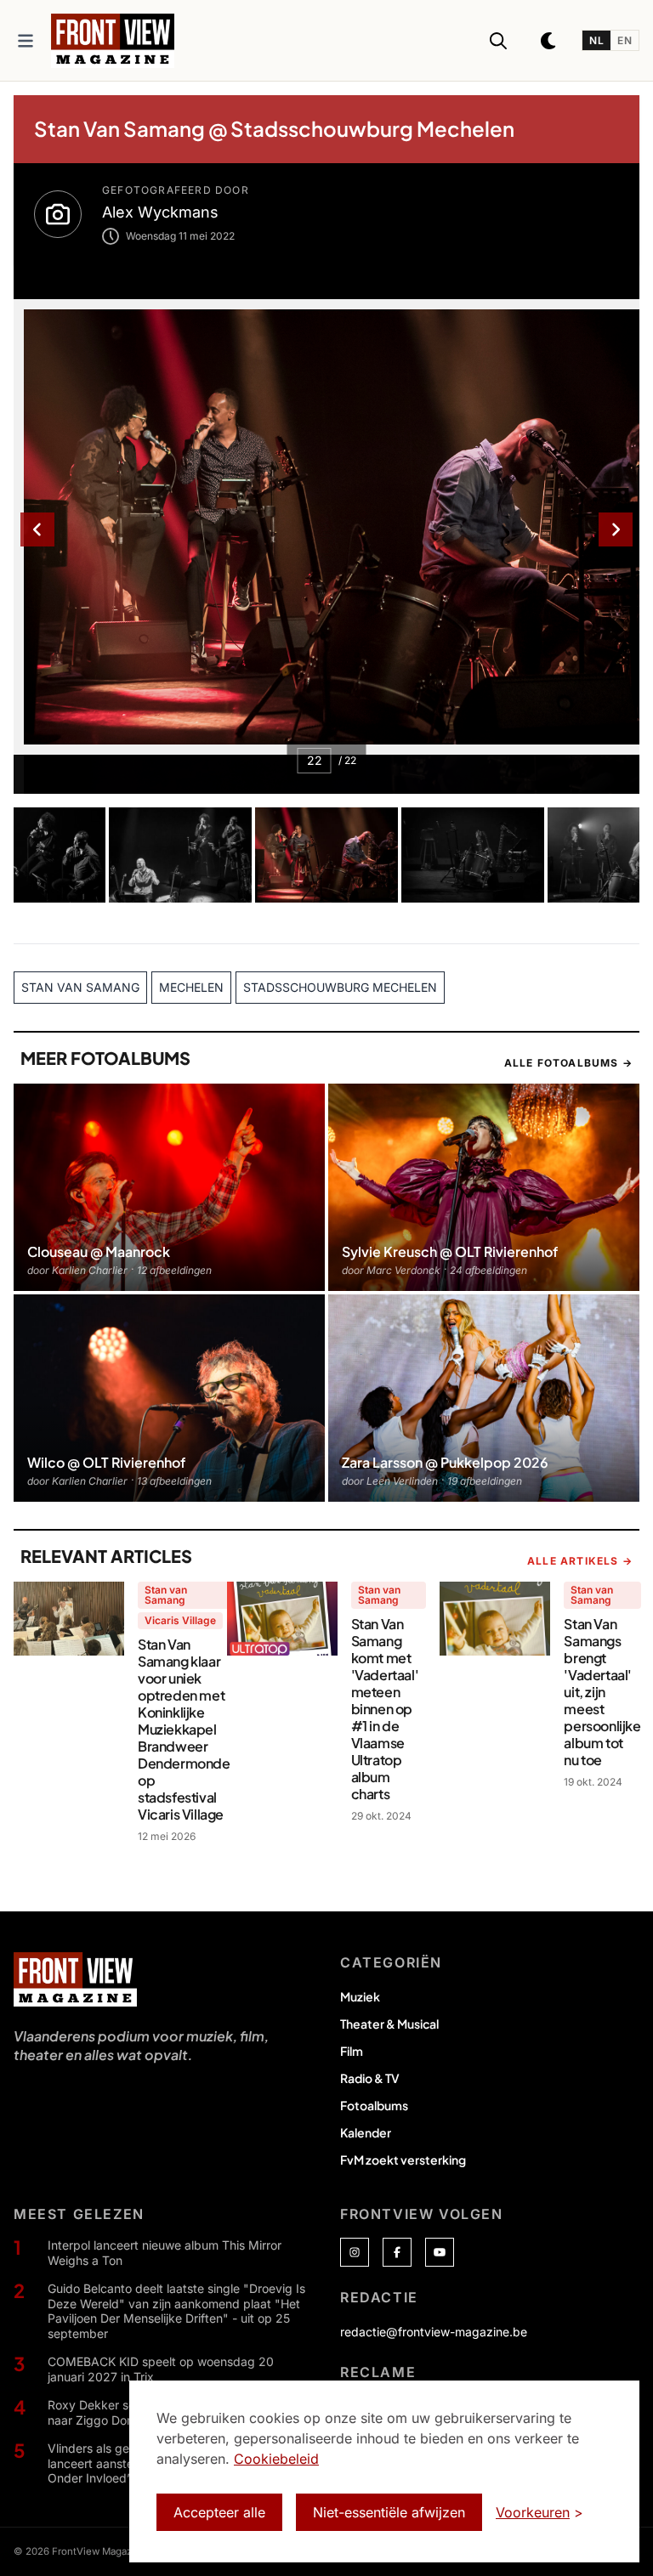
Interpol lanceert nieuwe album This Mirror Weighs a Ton (165, 2253)
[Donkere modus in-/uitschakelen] (549, 41)
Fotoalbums (374, 2105)
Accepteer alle (219, 2512)
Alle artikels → (580, 1561)
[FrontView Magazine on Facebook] (397, 2252)
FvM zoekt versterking (403, 2160)
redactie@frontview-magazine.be (434, 2332)
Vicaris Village (180, 1620)
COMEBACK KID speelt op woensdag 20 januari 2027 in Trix (161, 2369)
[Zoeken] (498, 41)
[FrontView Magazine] (75, 1979)
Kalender (366, 2132)
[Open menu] (26, 41)
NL (596, 40)
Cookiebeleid (276, 2459)
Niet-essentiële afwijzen (389, 2512)
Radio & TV (370, 2078)
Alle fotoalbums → (568, 1063)
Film (352, 2051)
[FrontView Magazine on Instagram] (355, 2252)
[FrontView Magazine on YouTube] (440, 2252)
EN (625, 40)
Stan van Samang (166, 1595)
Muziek (360, 1996)
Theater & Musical (389, 2024)
